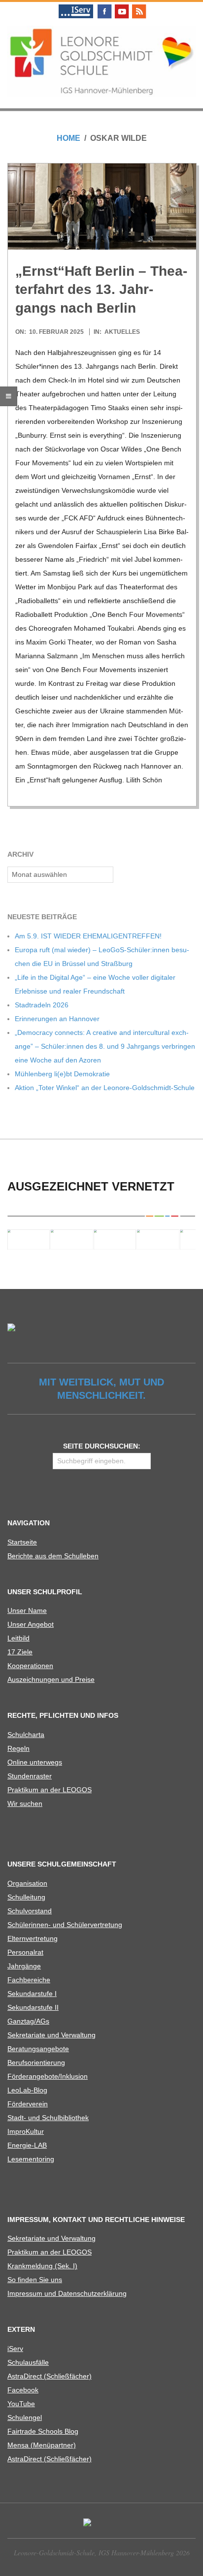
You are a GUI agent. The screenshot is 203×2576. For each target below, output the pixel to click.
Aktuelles (122, 332)
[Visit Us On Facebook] (104, 6)
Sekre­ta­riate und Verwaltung (51, 2035)
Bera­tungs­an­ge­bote (38, 2049)
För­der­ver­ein (28, 2104)
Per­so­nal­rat (25, 1952)
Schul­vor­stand (30, 1911)
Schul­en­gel (25, 2417)
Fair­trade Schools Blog (43, 2431)
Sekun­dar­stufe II (33, 2007)
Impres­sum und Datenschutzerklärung (67, 2293)
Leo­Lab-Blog (27, 2090)
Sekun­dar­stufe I (32, 1994)
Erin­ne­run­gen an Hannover (57, 1019)
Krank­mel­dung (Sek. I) (42, 2266)
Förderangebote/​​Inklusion (48, 2076)
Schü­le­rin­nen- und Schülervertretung (65, 1925)
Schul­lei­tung (26, 1897)
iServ (15, 2349)
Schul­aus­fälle (28, 2362)
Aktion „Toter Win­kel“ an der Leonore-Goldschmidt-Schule (105, 1088)
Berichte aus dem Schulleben (53, 1556)
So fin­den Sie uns (35, 2280)
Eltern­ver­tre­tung (33, 1938)
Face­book (23, 2390)
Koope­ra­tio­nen (30, 1666)
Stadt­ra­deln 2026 (42, 1005)
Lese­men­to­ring (31, 2159)
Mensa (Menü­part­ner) (42, 2445)
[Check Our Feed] (139, 6)
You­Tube (21, 2404)
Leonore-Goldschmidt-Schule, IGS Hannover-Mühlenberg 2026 (102, 2553)
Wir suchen (25, 1803)
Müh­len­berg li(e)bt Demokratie (62, 1074)
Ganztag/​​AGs (28, 2021)
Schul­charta (26, 1735)
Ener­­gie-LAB (27, 2145)
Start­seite (22, 1542)
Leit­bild (18, 1638)
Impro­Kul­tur (26, 2131)
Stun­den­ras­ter (30, 1776)
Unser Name (27, 1610)
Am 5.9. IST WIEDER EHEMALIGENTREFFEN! (88, 936)
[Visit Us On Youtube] (121, 6)
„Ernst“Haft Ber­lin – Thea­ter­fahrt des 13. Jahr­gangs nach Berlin (101, 290)
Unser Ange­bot (31, 1624)
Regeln (18, 1748)
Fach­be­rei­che (29, 1980)
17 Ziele (20, 1652)
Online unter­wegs (35, 1762)
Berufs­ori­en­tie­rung (36, 2062)
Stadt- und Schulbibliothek (48, 2118)
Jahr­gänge (24, 1966)
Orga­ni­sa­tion (27, 1883)
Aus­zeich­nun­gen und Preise (51, 1679)
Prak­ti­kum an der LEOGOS (50, 1790)
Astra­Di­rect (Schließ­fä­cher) (50, 2376)
